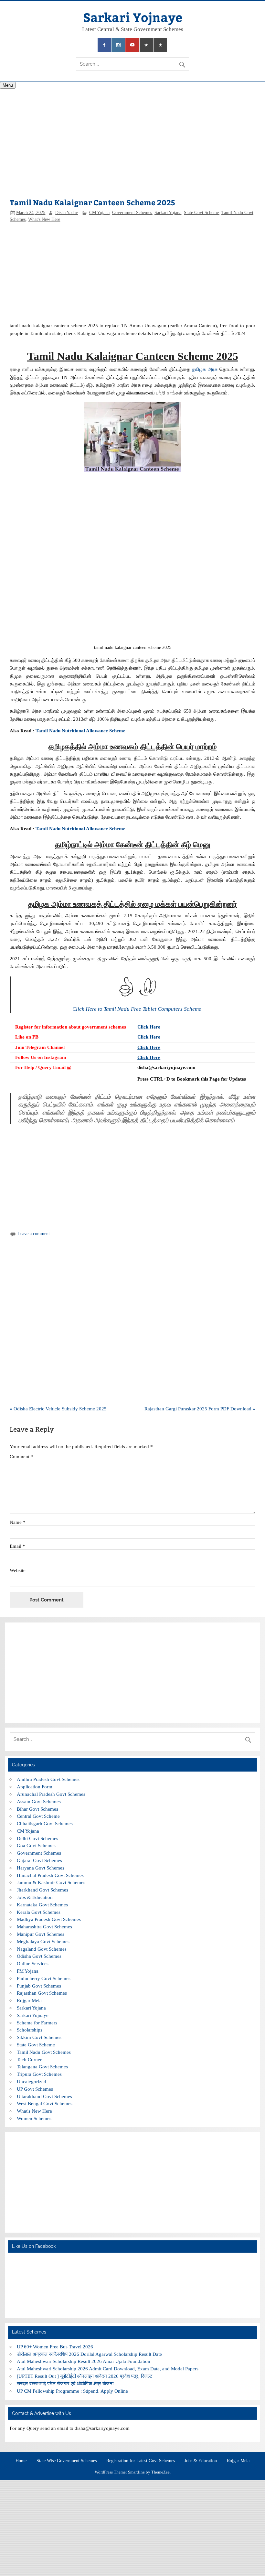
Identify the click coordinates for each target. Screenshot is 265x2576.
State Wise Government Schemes (67, 2461)
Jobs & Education (35, 1897)
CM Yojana (99, 213)
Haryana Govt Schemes (41, 1868)
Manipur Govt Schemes (41, 1934)
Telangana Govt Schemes (42, 2067)
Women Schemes (34, 2118)
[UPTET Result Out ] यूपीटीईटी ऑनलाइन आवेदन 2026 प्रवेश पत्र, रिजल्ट (85, 2376)
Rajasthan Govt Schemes (42, 1993)
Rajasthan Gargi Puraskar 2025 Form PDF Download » (200, 1409)
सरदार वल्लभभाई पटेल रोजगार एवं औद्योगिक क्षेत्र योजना (65, 2383)
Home (21, 2461)
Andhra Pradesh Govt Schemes (48, 1779)
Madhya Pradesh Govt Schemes (49, 1919)
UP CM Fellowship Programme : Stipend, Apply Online (72, 2391)
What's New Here (44, 219)
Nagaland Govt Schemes (42, 1949)
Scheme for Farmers (37, 2023)
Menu (8, 85)
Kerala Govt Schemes (39, 1912)
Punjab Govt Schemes (39, 1986)
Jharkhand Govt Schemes (42, 1890)
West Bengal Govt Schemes (45, 2103)
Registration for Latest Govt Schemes (141, 2461)
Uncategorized (32, 2081)
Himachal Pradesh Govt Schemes (50, 1875)
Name (18, 1522)
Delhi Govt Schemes (37, 1838)
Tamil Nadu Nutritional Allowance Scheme (80, 731)
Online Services (33, 1963)
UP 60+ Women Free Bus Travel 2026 (55, 2347)
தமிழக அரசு (205, 369)
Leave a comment (34, 1234)
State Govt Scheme (201, 213)
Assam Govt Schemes (39, 1801)
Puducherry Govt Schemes (44, 1978)
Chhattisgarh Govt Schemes (45, 1823)
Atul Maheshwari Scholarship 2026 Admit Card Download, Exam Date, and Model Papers (108, 2369)
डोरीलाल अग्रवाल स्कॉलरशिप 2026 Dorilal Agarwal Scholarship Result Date (89, 2354)
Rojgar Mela (29, 2000)
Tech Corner (29, 2059)
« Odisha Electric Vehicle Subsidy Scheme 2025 (58, 1409)
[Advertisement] (132, 147)
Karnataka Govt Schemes (42, 1905)
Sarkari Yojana (168, 213)
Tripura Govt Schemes (39, 2074)
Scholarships (30, 2030)
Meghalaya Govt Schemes (43, 1941)
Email (17, 1546)
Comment (21, 1456)
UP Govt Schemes (35, 2089)
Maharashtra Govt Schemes (44, 1927)
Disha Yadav (67, 213)
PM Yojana (28, 1971)
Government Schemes (132, 213)
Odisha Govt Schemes (39, 1956)
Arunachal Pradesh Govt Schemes (51, 1794)
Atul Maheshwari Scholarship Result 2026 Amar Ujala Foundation (84, 2361)
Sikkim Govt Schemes (39, 2037)
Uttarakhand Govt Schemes (44, 2096)
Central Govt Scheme (38, 1816)
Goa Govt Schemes (36, 1845)
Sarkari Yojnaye (133, 17)
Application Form (35, 1787)
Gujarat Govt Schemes (39, 1860)
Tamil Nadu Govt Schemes (44, 2052)
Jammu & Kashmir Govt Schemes (51, 1882)
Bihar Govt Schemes (37, 1809)
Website (18, 1570)
